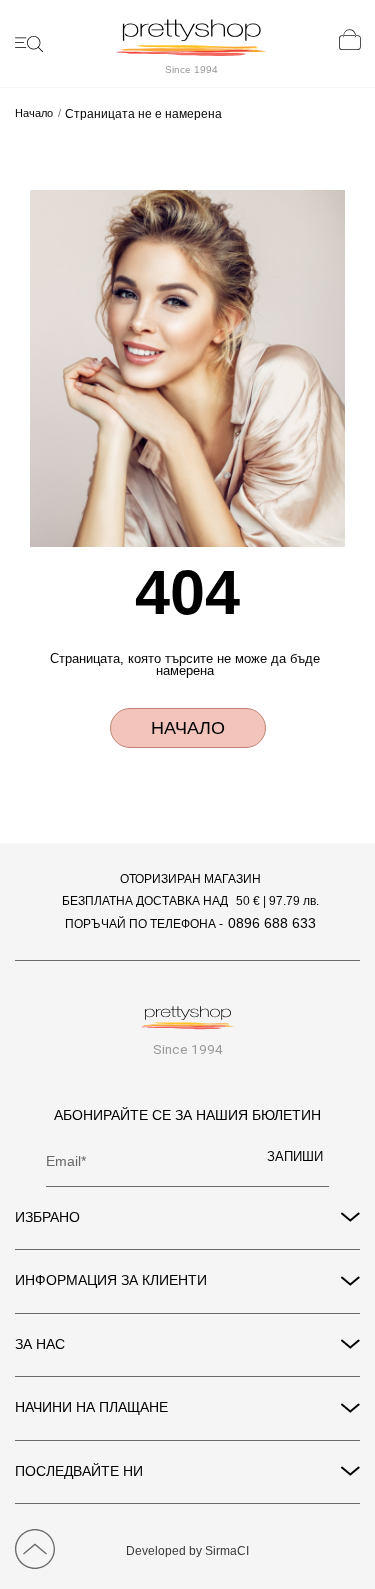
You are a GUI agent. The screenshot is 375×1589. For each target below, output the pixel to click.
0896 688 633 (272, 923)
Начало (34, 113)
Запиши (295, 1157)
